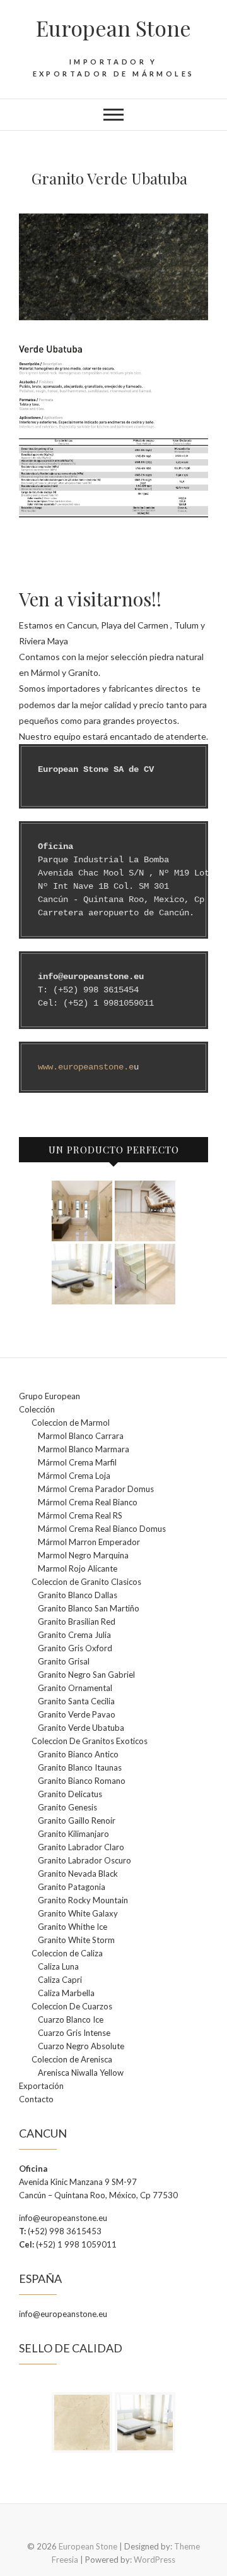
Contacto (36, 2099)
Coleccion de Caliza (67, 1953)
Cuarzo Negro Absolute (81, 2046)
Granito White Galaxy (78, 1913)
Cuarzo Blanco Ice (71, 2019)
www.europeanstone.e (86, 1067)
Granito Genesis (67, 1807)
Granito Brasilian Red (77, 1622)
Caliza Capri (60, 1980)
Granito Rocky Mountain (83, 1900)
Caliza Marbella (66, 1993)
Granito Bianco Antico (78, 1754)
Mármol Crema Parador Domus (96, 1489)
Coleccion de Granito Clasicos (86, 1582)
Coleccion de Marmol (71, 1423)
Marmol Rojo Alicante (78, 1568)
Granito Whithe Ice (73, 1927)
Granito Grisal (64, 1661)
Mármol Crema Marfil (77, 1462)
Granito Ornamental (75, 1688)
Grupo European (49, 1396)
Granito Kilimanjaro (73, 1834)
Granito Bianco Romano (82, 1781)
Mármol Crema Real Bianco (88, 1502)
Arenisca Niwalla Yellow (81, 2073)
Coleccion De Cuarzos (72, 2006)
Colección (37, 1409)
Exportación (41, 2086)
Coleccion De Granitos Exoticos (90, 1741)
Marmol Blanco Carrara (81, 1436)
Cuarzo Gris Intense (74, 2033)
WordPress (154, 2560)
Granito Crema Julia (74, 1635)
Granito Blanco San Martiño (89, 1608)
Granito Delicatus (70, 1794)
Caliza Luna (58, 1966)
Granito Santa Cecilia (76, 1701)
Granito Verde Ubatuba (81, 1728)
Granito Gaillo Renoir (77, 1821)
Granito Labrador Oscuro (84, 1860)
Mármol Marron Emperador (89, 1542)
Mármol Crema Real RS (80, 1515)
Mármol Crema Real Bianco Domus (102, 1529)
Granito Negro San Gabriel (86, 1675)
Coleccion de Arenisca (72, 2059)
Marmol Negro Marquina (83, 1555)
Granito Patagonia (72, 1887)
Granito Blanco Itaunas (80, 1767)
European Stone (113, 28)
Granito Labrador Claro (81, 1847)
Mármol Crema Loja (74, 1476)
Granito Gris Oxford (75, 1648)
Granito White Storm (76, 1940)
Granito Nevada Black (78, 1874)
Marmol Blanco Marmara (84, 1449)
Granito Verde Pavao (77, 1714)
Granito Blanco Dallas (78, 1595)
